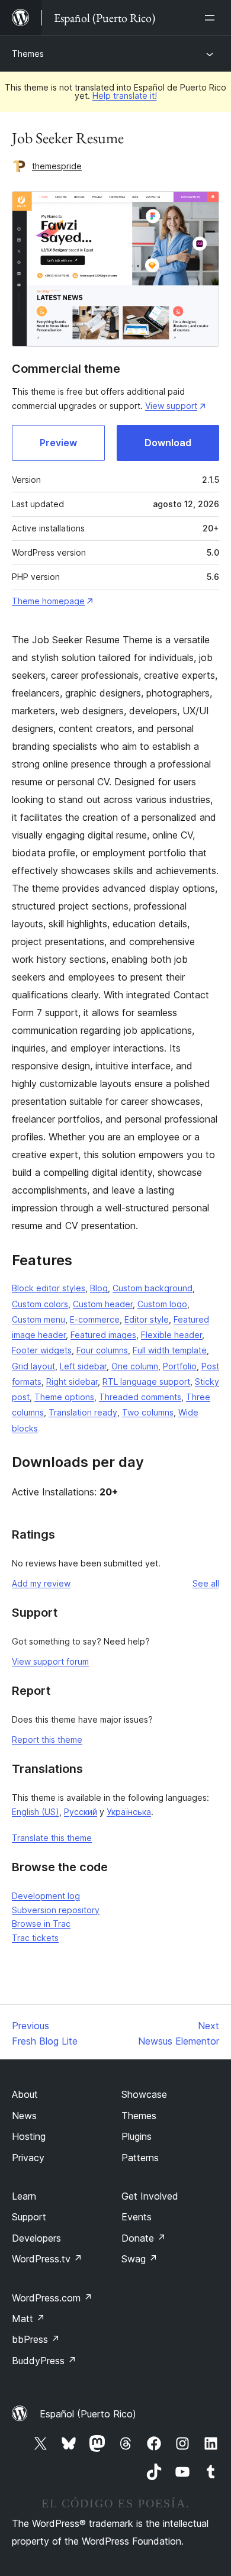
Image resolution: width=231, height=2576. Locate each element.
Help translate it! (125, 96)
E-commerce (95, 1319)
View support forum (50, 1661)
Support (29, 2217)
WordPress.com (52, 2298)
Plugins (137, 2136)
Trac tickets (35, 1938)
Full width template (170, 1350)
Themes (28, 54)
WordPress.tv (47, 2259)
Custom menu (38, 1319)
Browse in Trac (41, 1924)
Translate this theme (52, 1838)
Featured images (103, 1335)
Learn (24, 2196)
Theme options (64, 1397)
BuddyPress (44, 2361)
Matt (28, 2319)
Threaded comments (140, 1397)
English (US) (36, 1812)
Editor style (147, 1319)
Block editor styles (49, 1288)
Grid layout (33, 1366)
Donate (144, 2238)
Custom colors (40, 1304)
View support (171, 406)
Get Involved (150, 2196)
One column (135, 1366)
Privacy (28, 2158)
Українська (129, 1812)
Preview (58, 443)
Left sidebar (83, 1366)
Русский (81, 1812)
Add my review (41, 1583)
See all (206, 1583)
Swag (139, 2259)
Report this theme (47, 1740)
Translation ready (83, 1412)
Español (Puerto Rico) (88, 2414)
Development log (46, 1896)
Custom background (153, 1288)
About (25, 2094)
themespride (57, 166)
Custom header (103, 1304)
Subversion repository (56, 1910)
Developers (36, 2238)
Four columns (102, 1350)
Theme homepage (48, 601)
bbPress (36, 2339)
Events (137, 2217)
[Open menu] (212, 18)
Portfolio (180, 1366)
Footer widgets (42, 1350)
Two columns (148, 1412)
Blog (99, 1288)
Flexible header (171, 1335)
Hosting (29, 2136)
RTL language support (146, 1382)
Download (168, 443)
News (24, 2116)
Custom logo (162, 1304)
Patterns (140, 2158)
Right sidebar (72, 1382)
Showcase (144, 2094)
